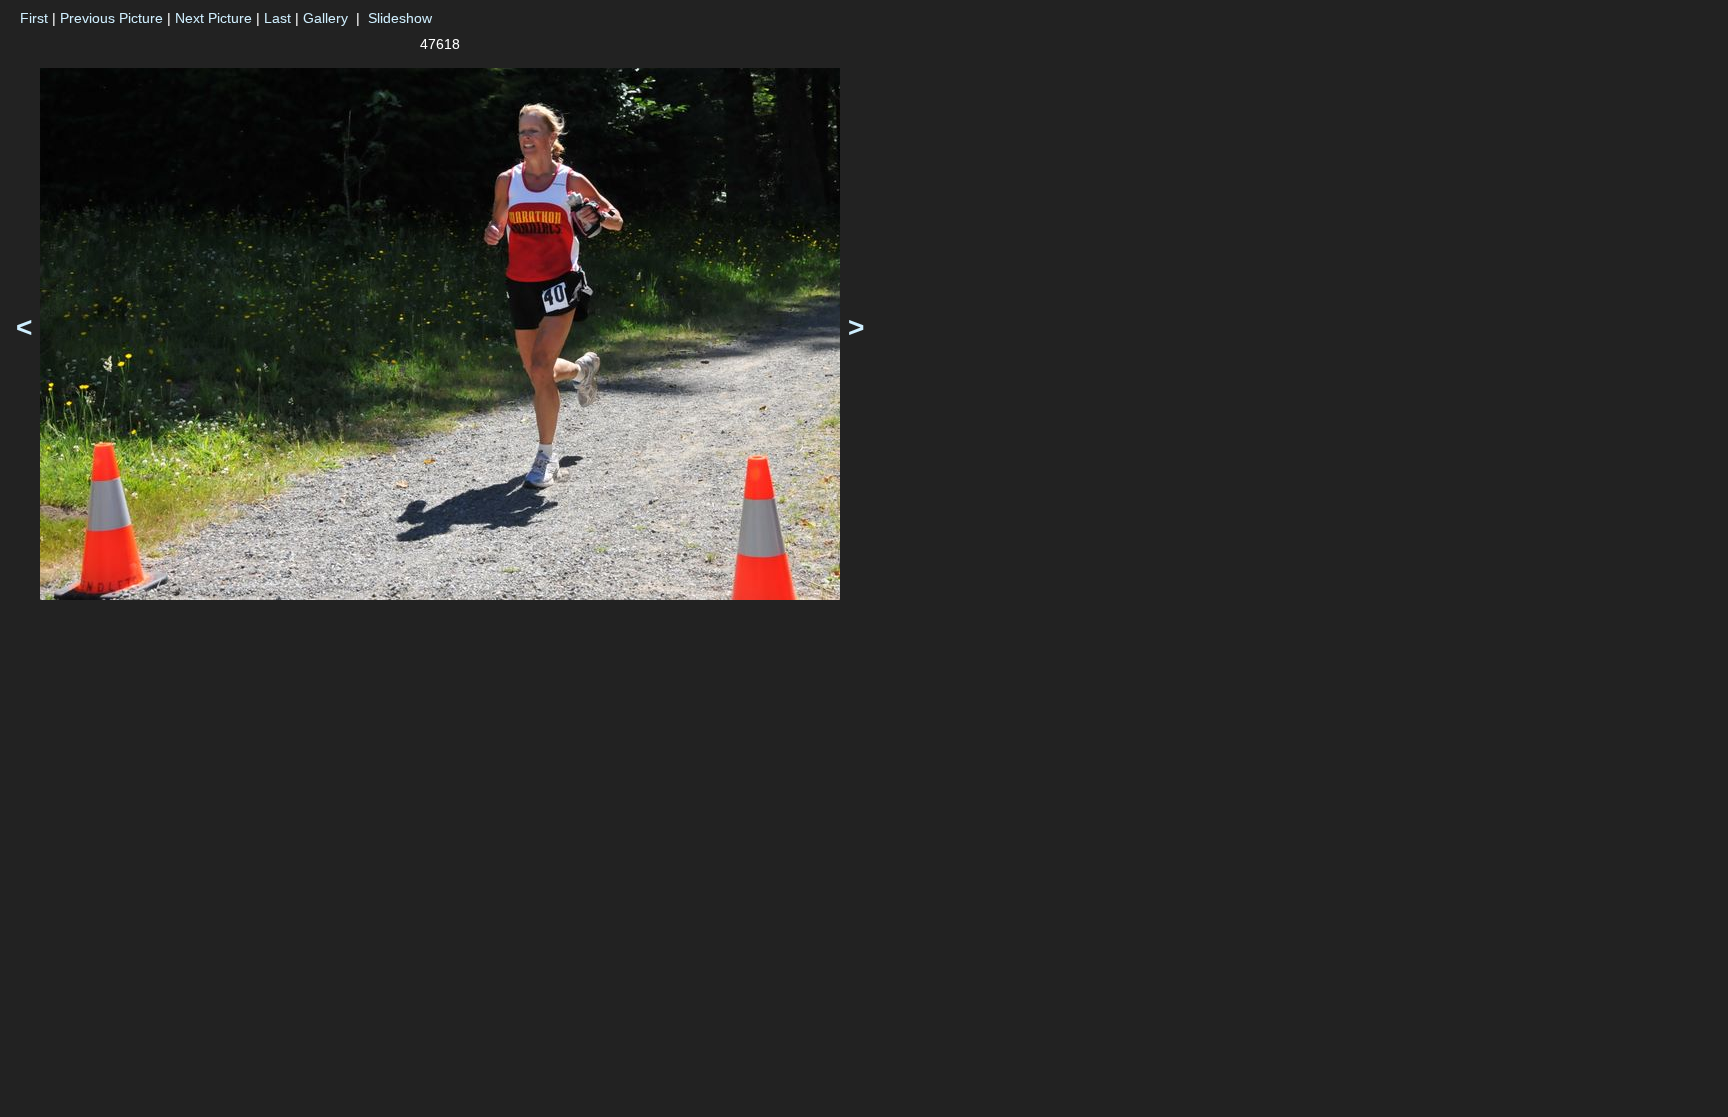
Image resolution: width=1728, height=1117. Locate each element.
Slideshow (400, 18)
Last (277, 18)
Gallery (325, 18)
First (34, 18)
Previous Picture (111, 18)
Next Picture (213, 18)
